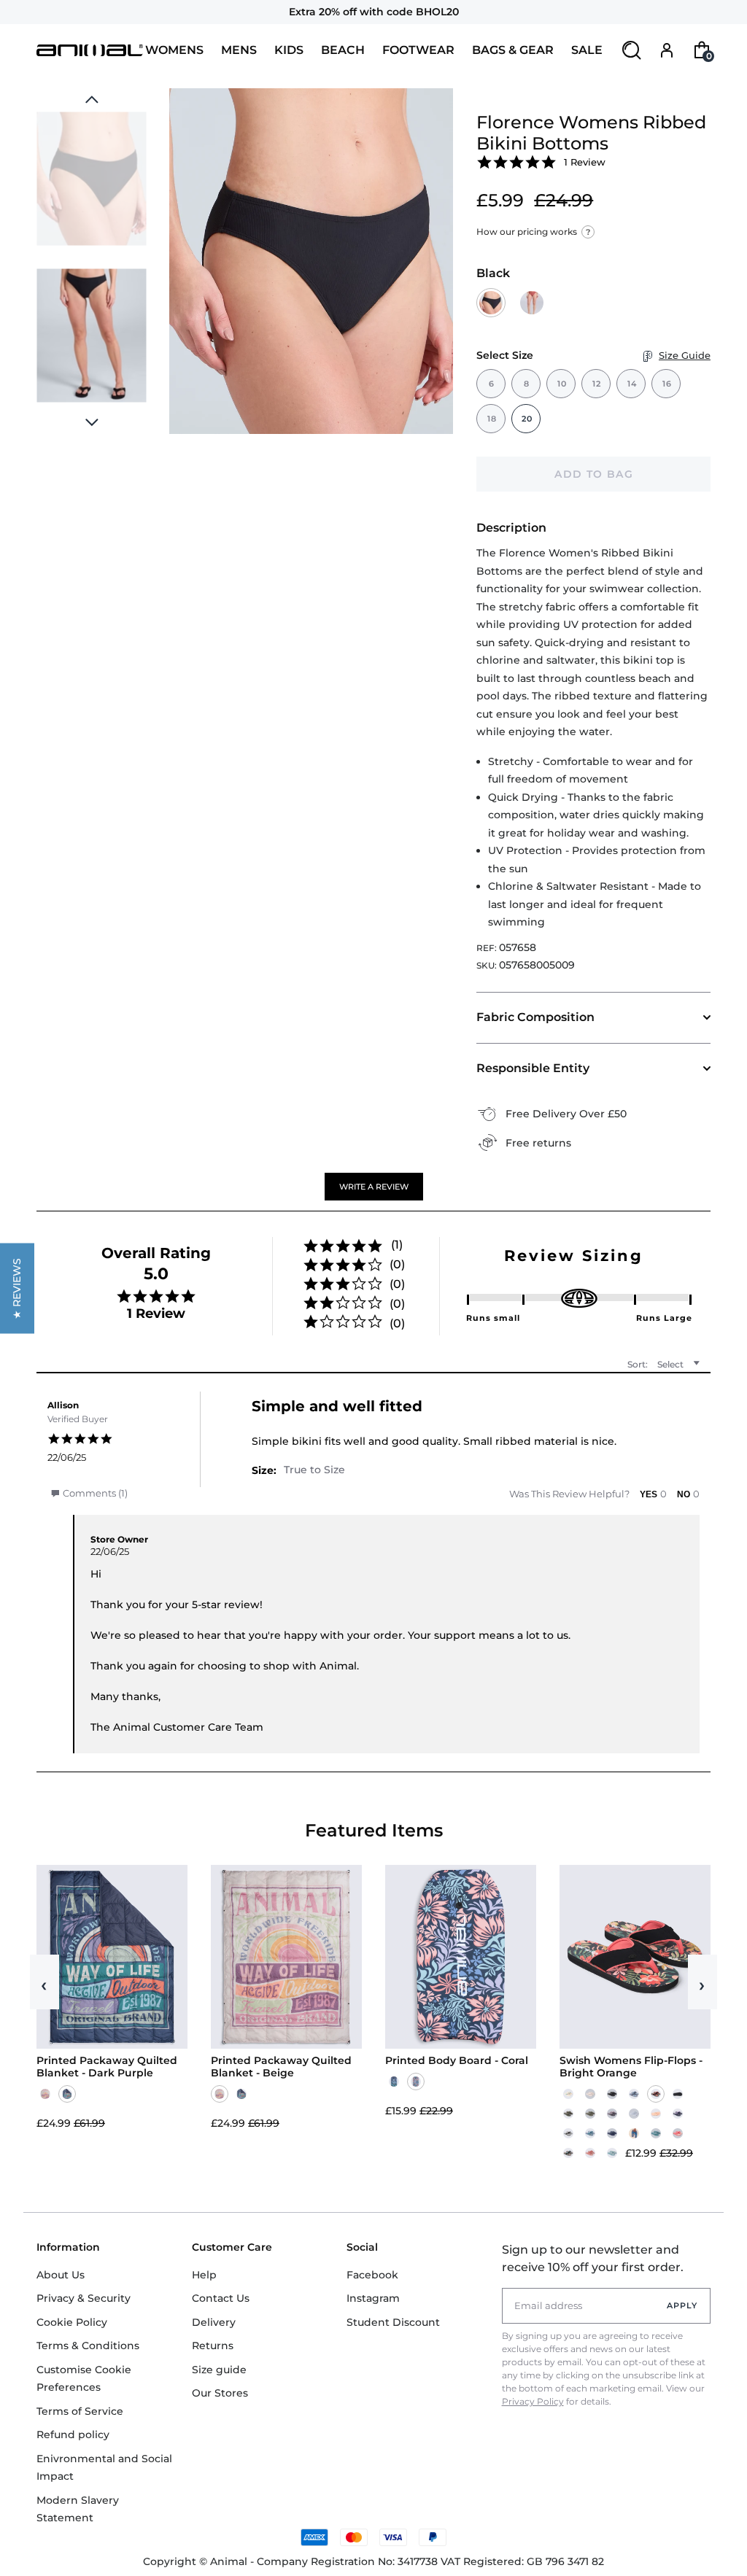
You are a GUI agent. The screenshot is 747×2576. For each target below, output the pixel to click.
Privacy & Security (84, 2298)
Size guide (219, 2370)
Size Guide (685, 355)
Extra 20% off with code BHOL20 (374, 12)
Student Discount (393, 2322)
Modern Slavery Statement (78, 2509)
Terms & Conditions (88, 2346)
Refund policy (73, 2435)
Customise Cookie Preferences (84, 2379)
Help (204, 2275)
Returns (213, 2346)
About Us (61, 2275)
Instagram (373, 2298)
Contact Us (221, 2298)
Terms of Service (80, 2411)
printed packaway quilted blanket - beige (281, 2067)
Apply (682, 2305)
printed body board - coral (457, 2061)
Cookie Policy (72, 2322)
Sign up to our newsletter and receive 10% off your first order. (593, 2258)
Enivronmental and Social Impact (104, 2468)
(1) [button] (397, 1245)
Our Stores (220, 2393)
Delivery (214, 2322)
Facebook (372, 2275)
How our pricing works (533, 232)
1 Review (585, 162)
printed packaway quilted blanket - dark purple (107, 2067)
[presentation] (92, 422)
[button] (374, 1187)
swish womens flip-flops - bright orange (631, 2067)
